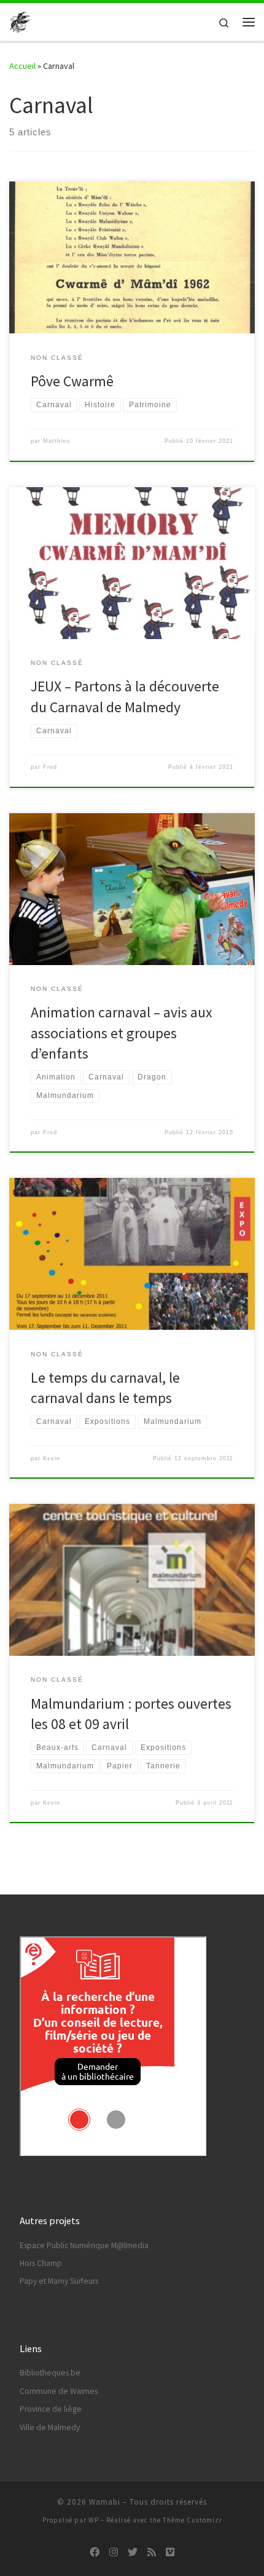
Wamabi (105, 2502)
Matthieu (56, 441)
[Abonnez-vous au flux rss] (152, 2552)
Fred (50, 767)
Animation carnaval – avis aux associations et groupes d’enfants (122, 1033)
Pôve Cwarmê (72, 381)
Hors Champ (41, 2263)
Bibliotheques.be (50, 2373)
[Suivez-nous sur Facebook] (95, 2552)
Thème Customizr (192, 2520)
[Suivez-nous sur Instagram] (114, 2552)
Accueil (22, 66)
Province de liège (51, 2409)
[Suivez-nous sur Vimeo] (170, 2552)
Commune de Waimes (59, 2391)
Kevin (52, 1458)
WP (94, 2520)
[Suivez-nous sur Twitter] (133, 2552)
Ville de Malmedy (50, 2427)
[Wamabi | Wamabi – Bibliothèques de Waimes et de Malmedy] (20, 20)
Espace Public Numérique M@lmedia (84, 2245)
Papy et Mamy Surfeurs (59, 2281)
